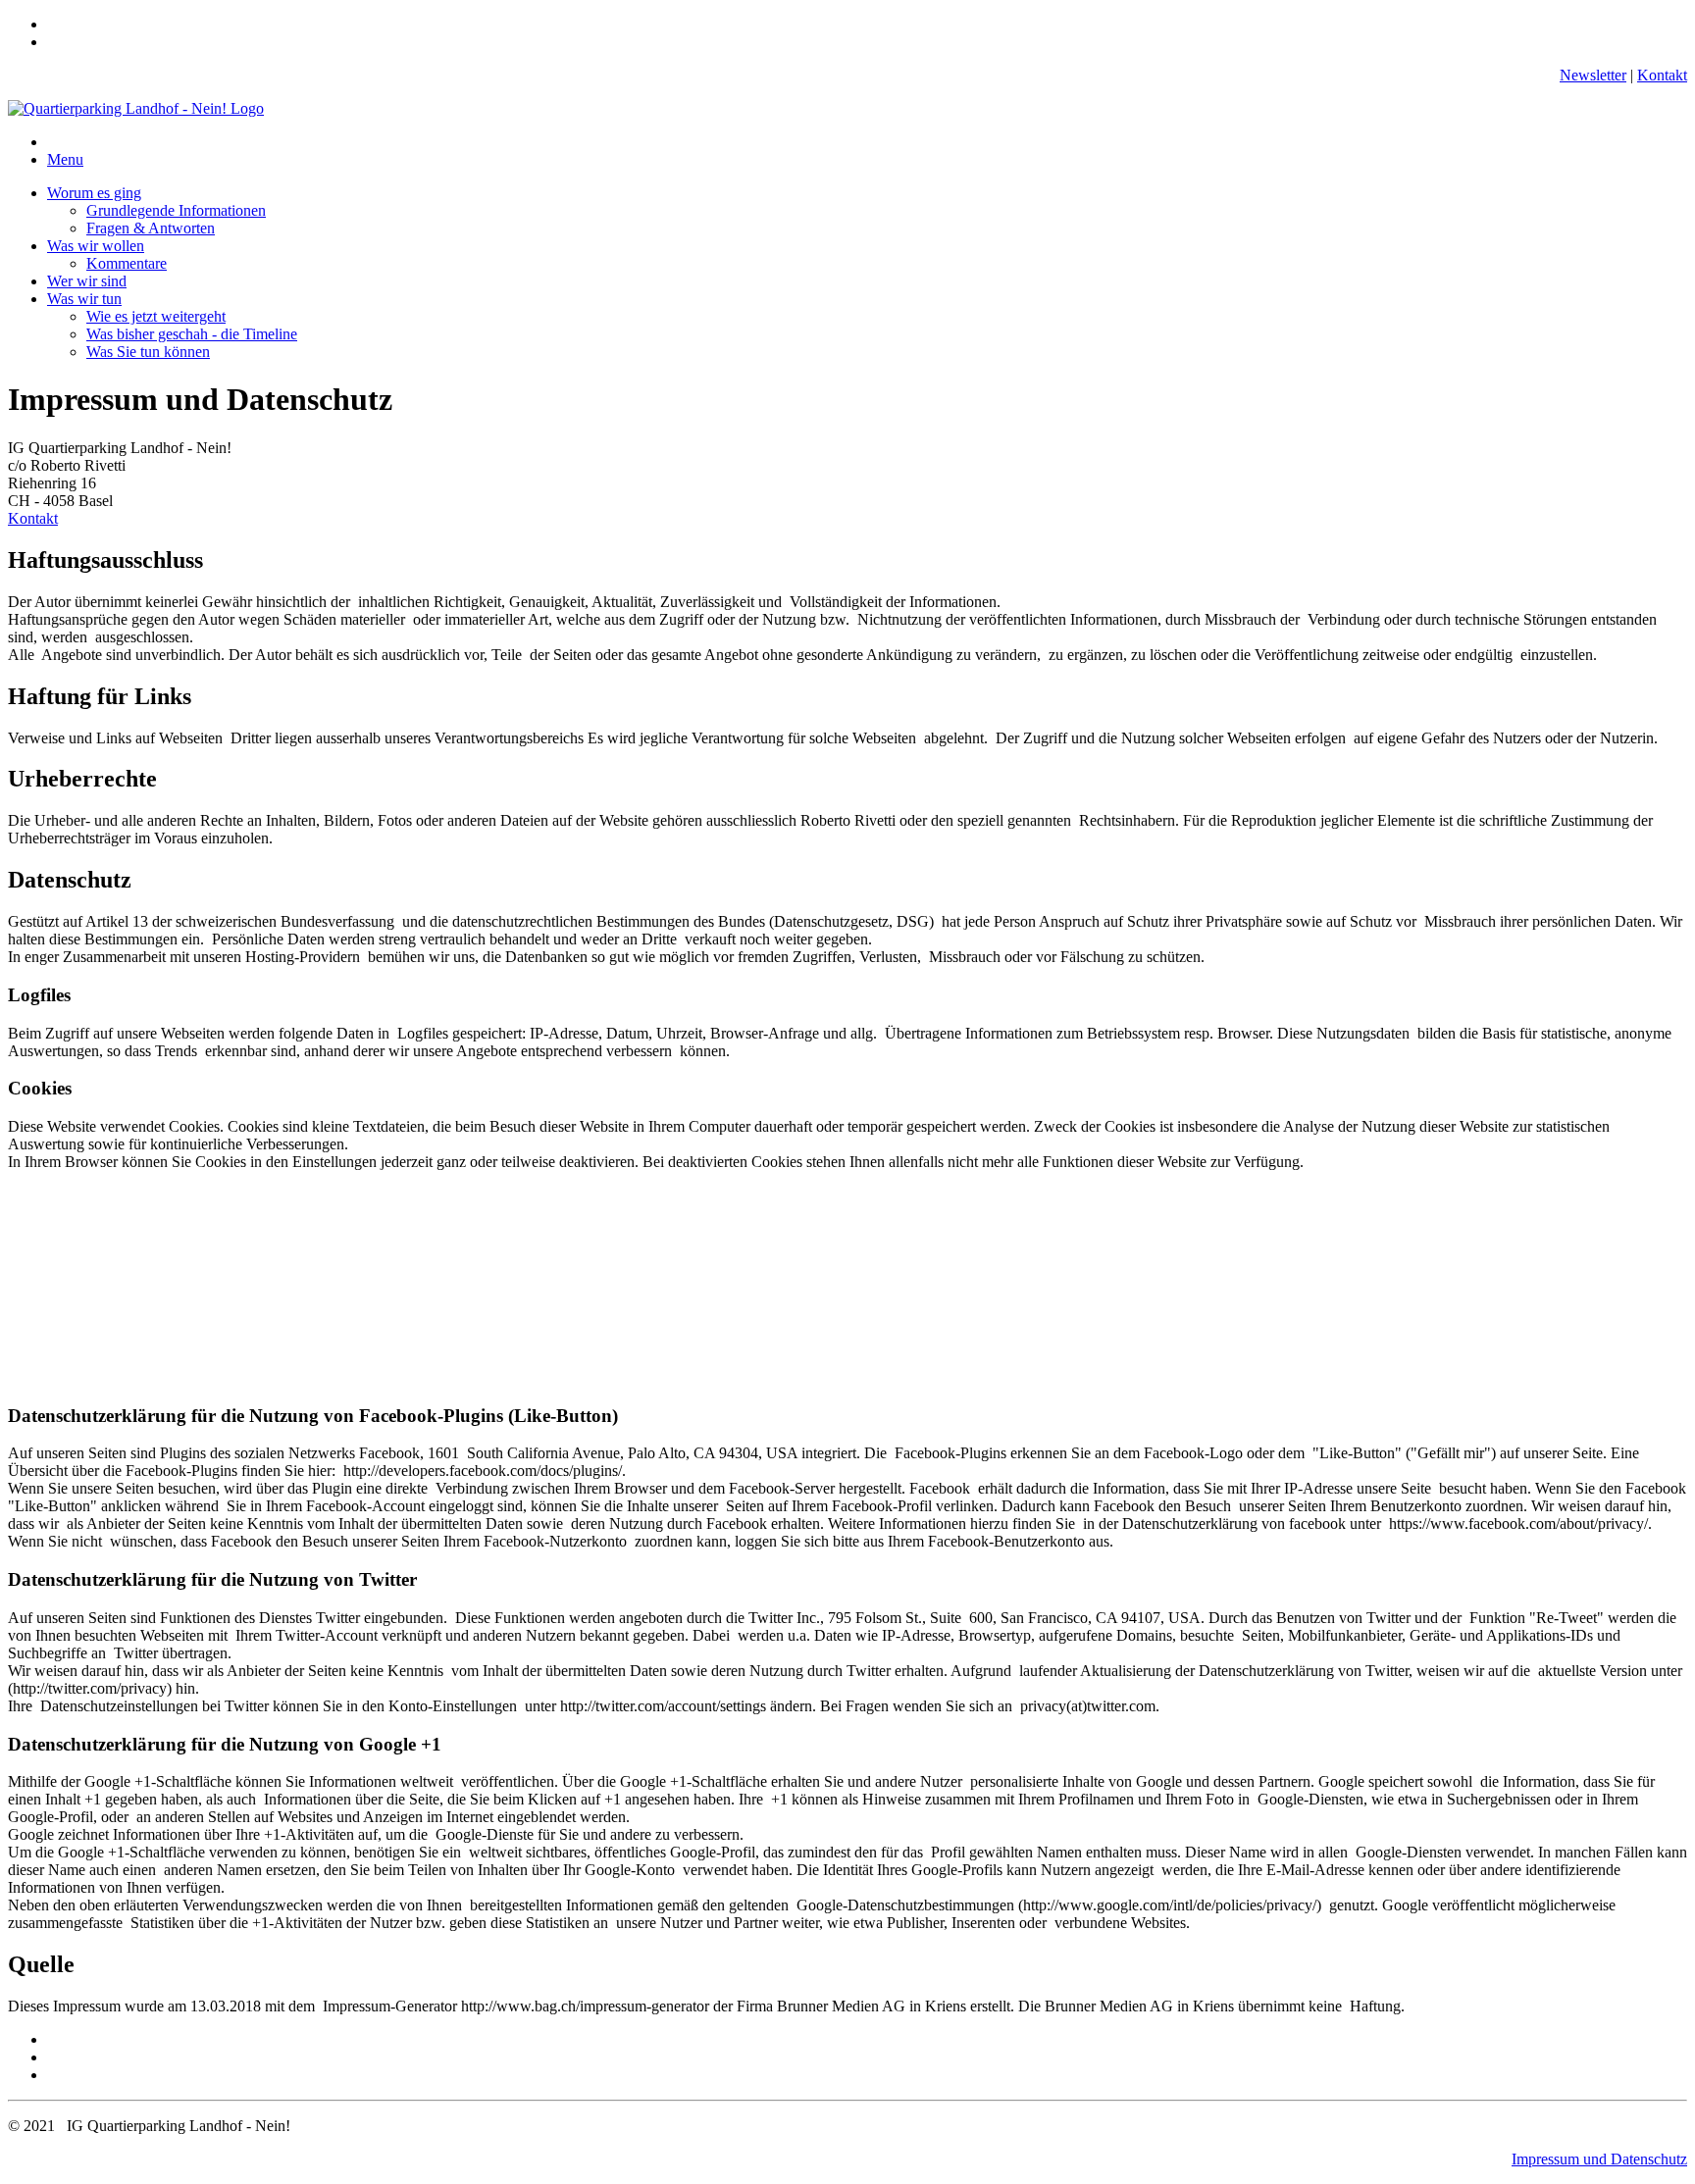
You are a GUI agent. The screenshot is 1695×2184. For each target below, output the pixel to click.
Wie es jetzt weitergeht (156, 316)
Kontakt (1662, 75)
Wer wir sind (87, 281)
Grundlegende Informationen (176, 210)
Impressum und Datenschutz (1599, 2159)
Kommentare (127, 263)
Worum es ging (94, 193)
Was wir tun (84, 299)
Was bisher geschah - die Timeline (192, 334)
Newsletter (1593, 75)
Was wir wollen (96, 246)
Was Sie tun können (148, 352)
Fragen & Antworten (151, 228)
